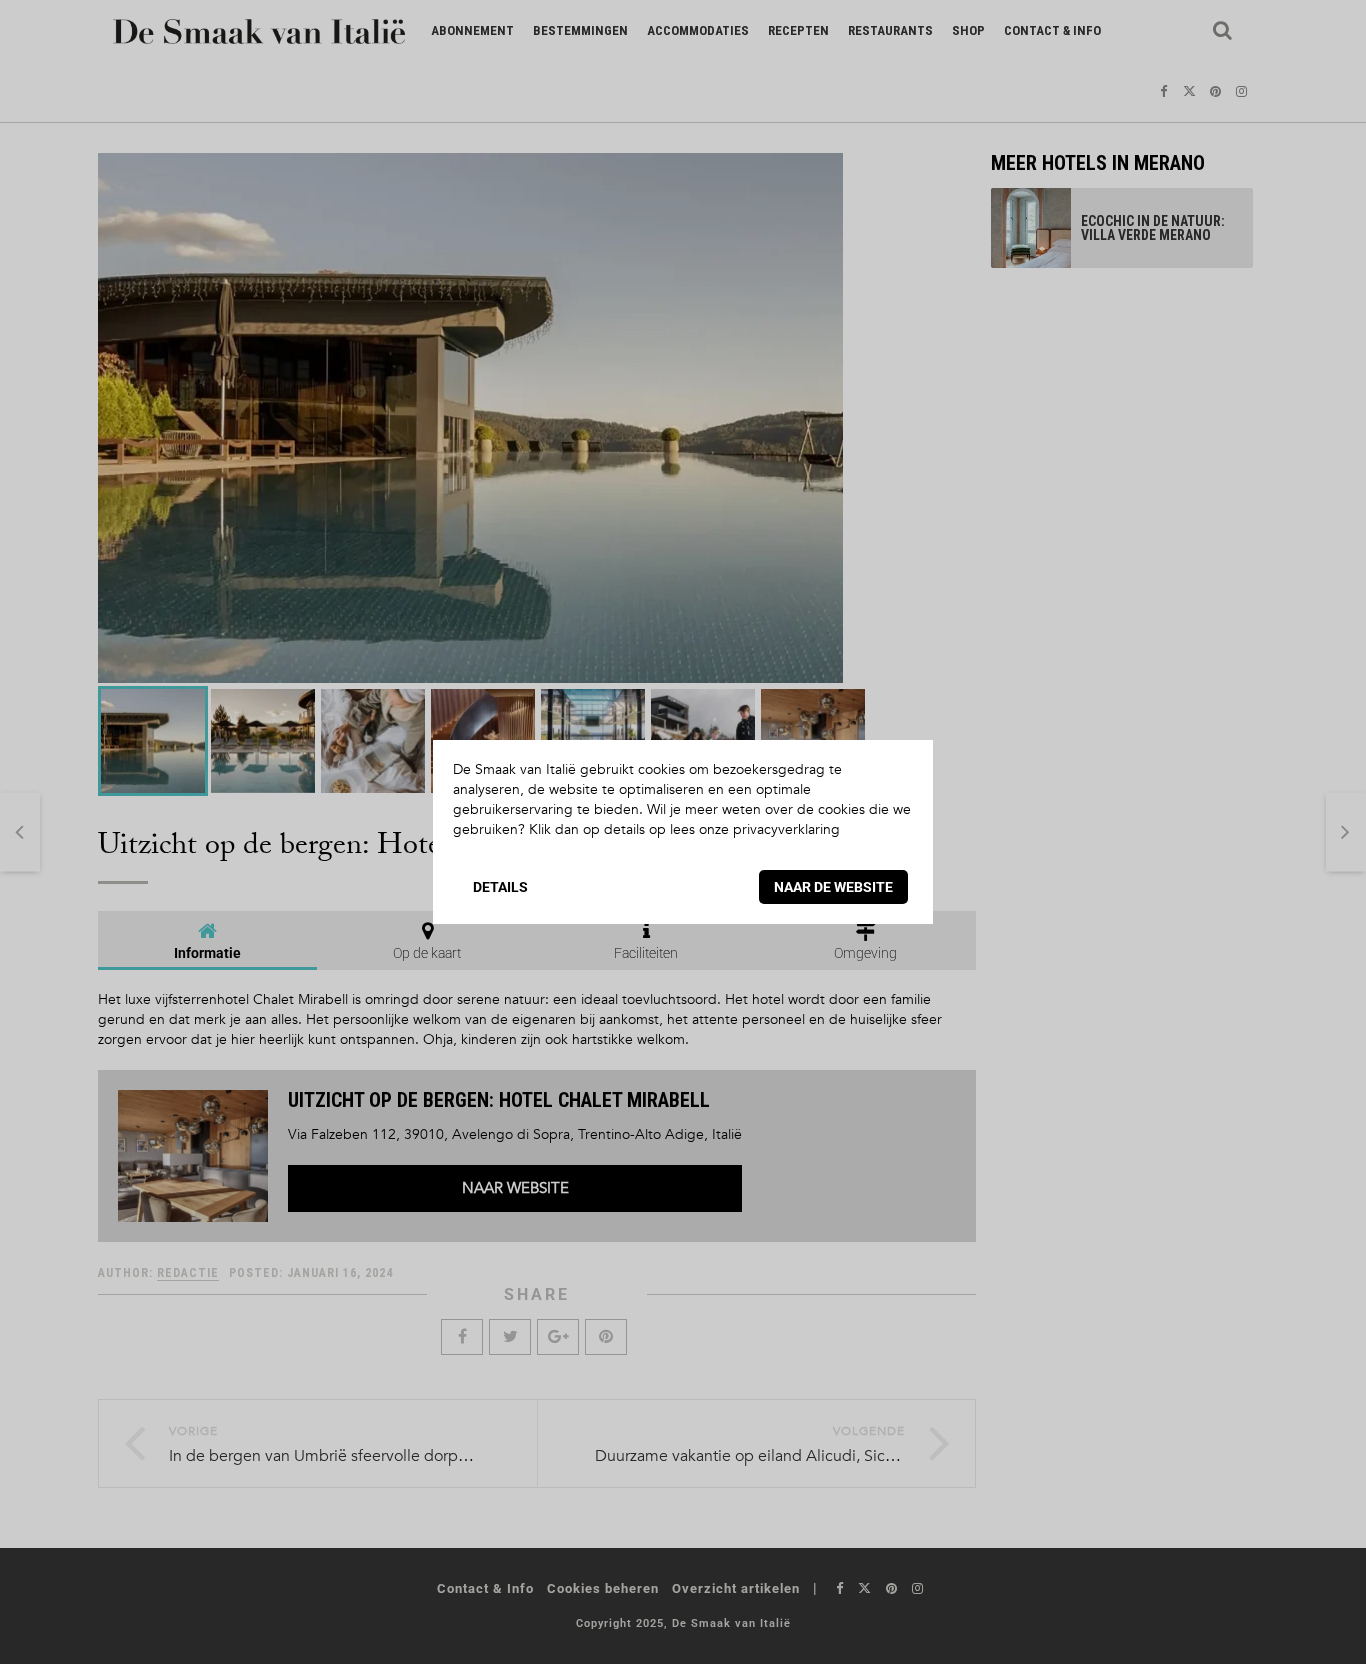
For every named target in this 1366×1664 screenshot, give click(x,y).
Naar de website (833, 887)
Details (500, 887)
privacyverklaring (786, 829)
